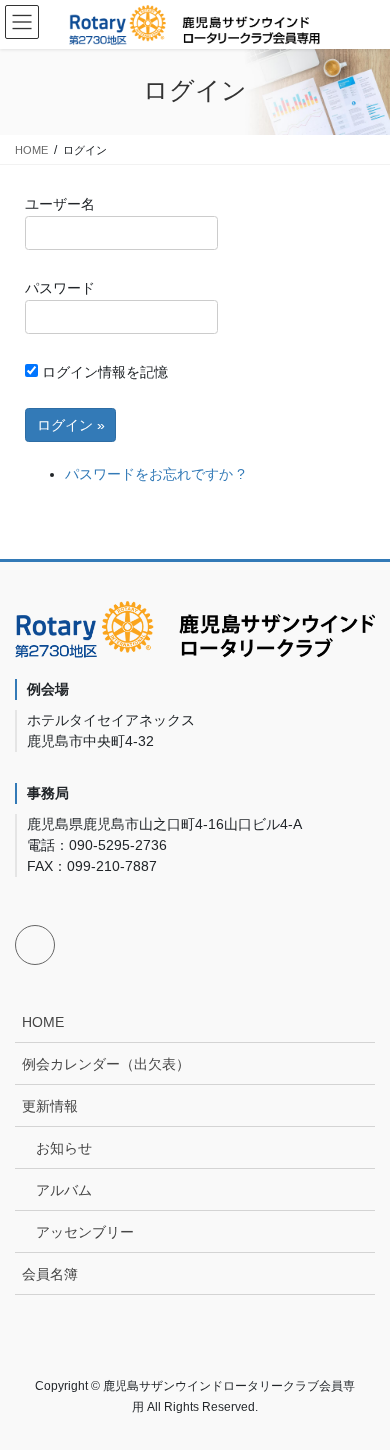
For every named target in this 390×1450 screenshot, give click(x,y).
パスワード (60, 288)
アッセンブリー (85, 1232)
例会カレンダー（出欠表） (106, 1064)
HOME (43, 1022)
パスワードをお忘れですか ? (155, 474)
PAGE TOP (360, 1389)
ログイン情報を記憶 (103, 372)
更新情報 (50, 1106)
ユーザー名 (60, 204)
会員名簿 (50, 1274)
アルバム (64, 1190)
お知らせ (64, 1148)
